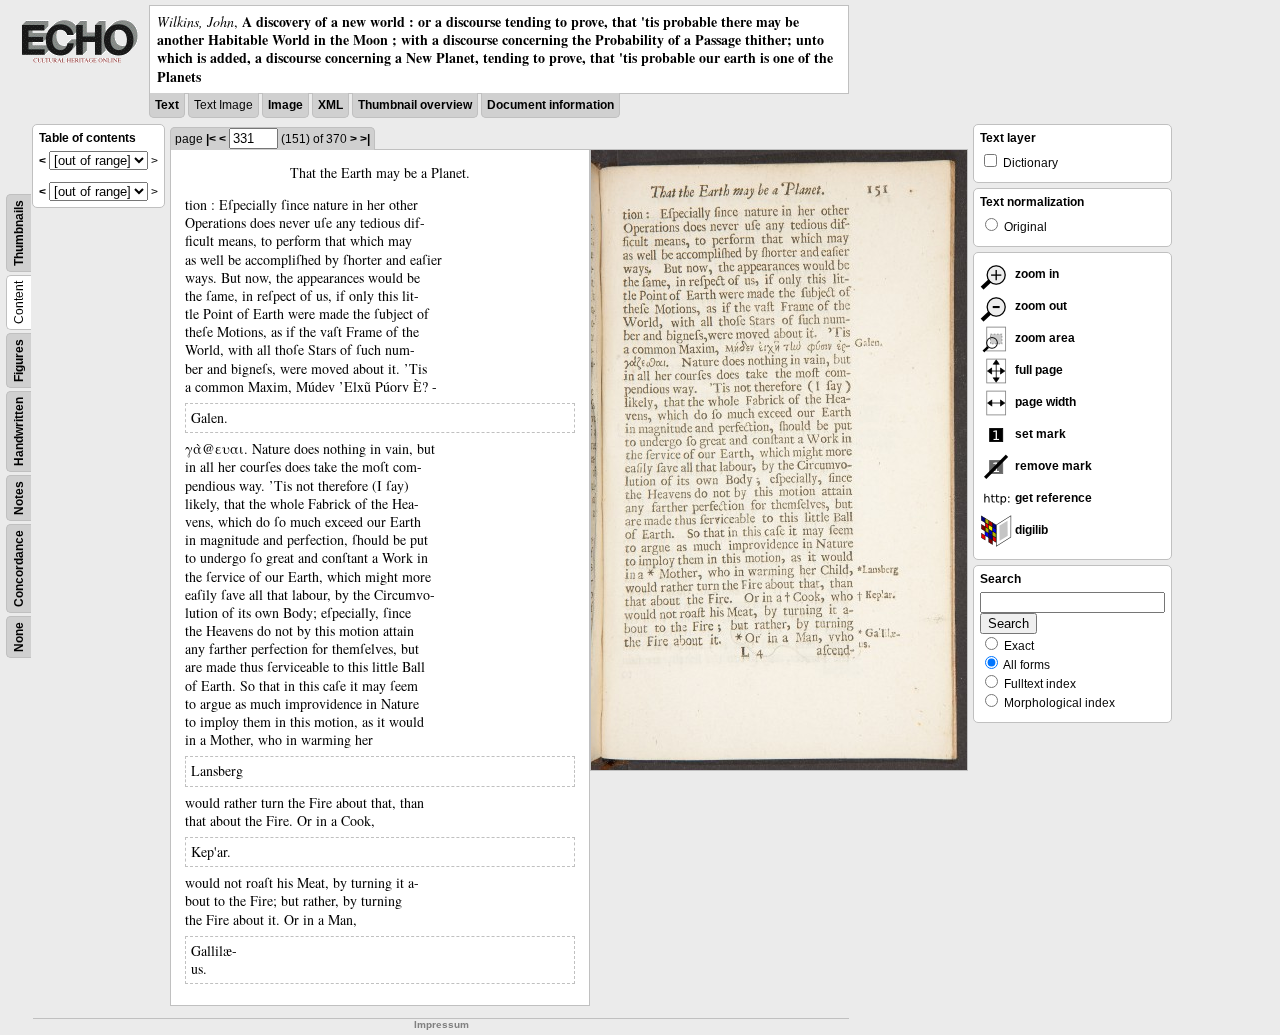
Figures (19, 360)
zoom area (1043, 338)
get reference (1052, 498)
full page (1037, 370)
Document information (550, 105)
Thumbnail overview (415, 105)
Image (285, 105)
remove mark (1052, 466)
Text (167, 105)
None (19, 637)
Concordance (19, 568)
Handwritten (19, 431)
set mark (1039, 434)
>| (365, 139)
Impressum (441, 1024)
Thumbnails (19, 233)
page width (1044, 402)
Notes (19, 498)
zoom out (1039, 306)
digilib (1030, 530)
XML (330, 105)
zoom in (1035, 274)
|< (211, 139)
